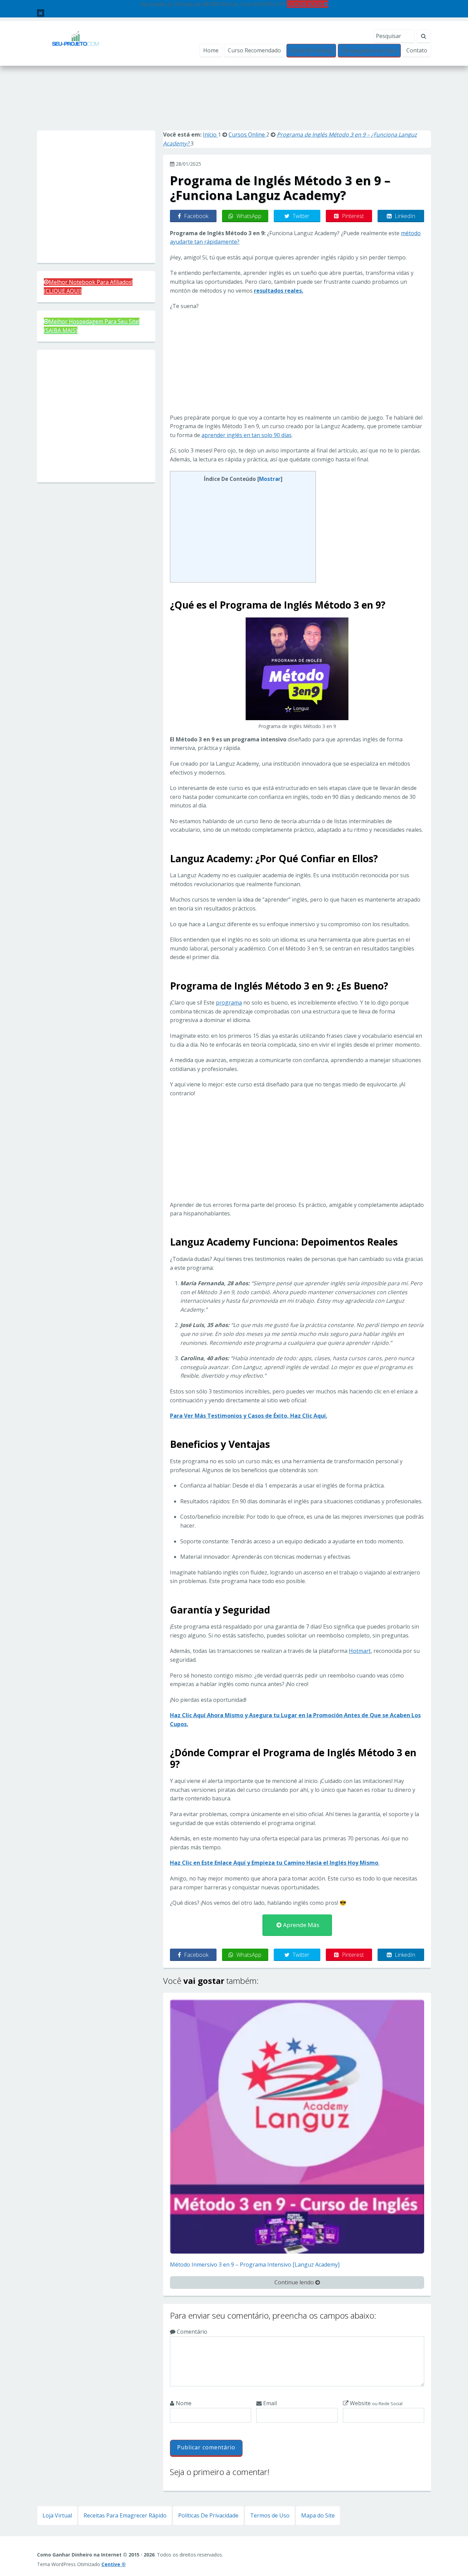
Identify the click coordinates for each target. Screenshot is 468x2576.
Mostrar (270, 479)
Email (269, 2403)
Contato (417, 50)
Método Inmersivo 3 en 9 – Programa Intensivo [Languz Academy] (255, 2265)
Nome (183, 2403)
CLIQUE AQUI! (305, 4)
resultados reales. (279, 291)
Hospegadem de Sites (369, 50)
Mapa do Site (318, 2515)
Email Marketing (311, 50)
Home (211, 50)
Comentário (191, 2332)
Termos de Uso (270, 2515)
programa (229, 1003)
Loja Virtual (57, 2515)
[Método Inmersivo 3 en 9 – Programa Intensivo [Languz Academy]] (297, 2126)
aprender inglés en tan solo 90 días (247, 435)
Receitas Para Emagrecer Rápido (125, 2515)
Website (375, 2403)
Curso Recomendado (254, 50)
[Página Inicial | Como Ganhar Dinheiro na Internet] (76, 43)
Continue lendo (295, 2282)
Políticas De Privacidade (208, 2515)
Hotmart (360, 1651)
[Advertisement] (234, 105)
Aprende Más (300, 1925)
